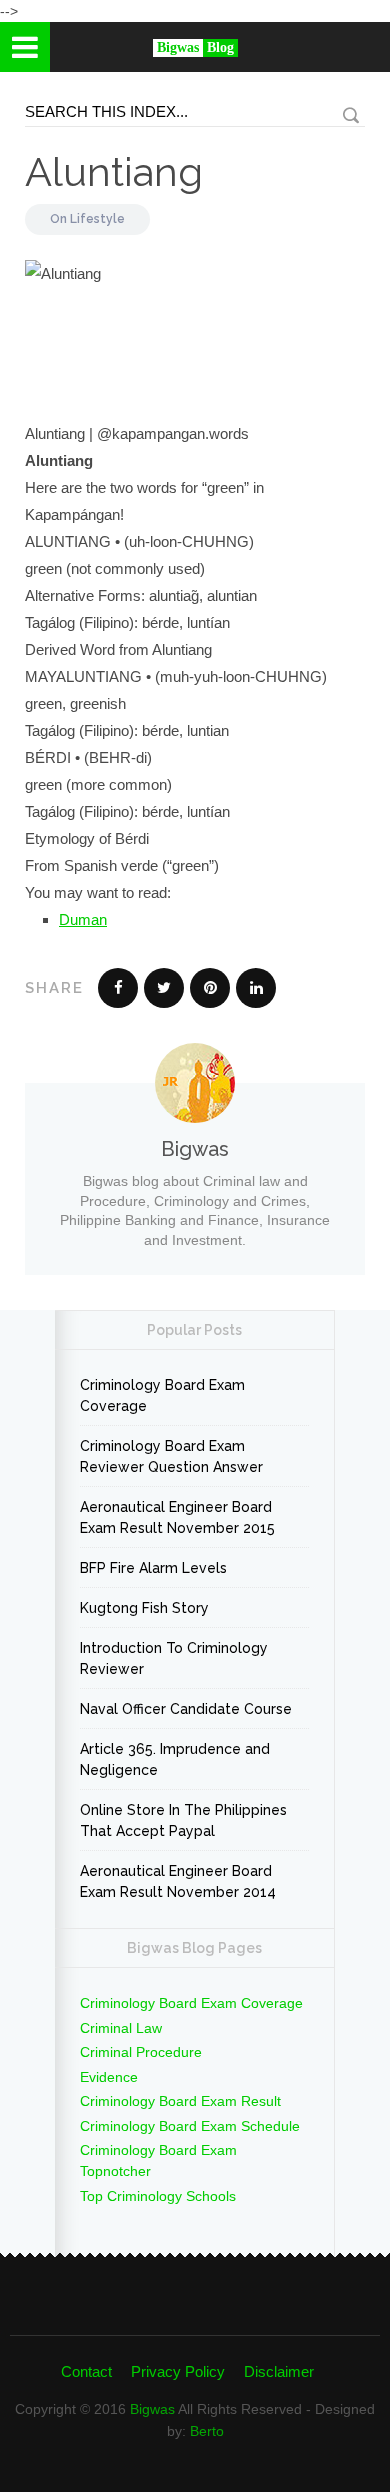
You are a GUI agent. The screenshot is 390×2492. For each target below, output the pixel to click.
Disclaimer (279, 2371)
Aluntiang (114, 171)
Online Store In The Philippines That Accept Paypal (183, 1820)
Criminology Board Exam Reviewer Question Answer (171, 1456)
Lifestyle (97, 219)
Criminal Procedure (141, 2052)
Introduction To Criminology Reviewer (174, 1658)
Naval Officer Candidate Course (186, 1709)
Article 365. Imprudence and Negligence (175, 1759)
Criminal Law (121, 2028)
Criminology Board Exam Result (180, 2101)
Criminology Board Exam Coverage (162, 1395)
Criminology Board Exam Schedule (190, 2126)
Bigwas (152, 2409)
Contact (86, 2371)
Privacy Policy (178, 2371)
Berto (207, 2431)
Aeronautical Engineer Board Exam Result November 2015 (177, 1517)
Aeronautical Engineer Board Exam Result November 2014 (178, 1881)
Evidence (109, 2077)
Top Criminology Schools (158, 2196)
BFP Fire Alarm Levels (153, 1568)
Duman (83, 919)
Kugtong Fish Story (144, 1608)
